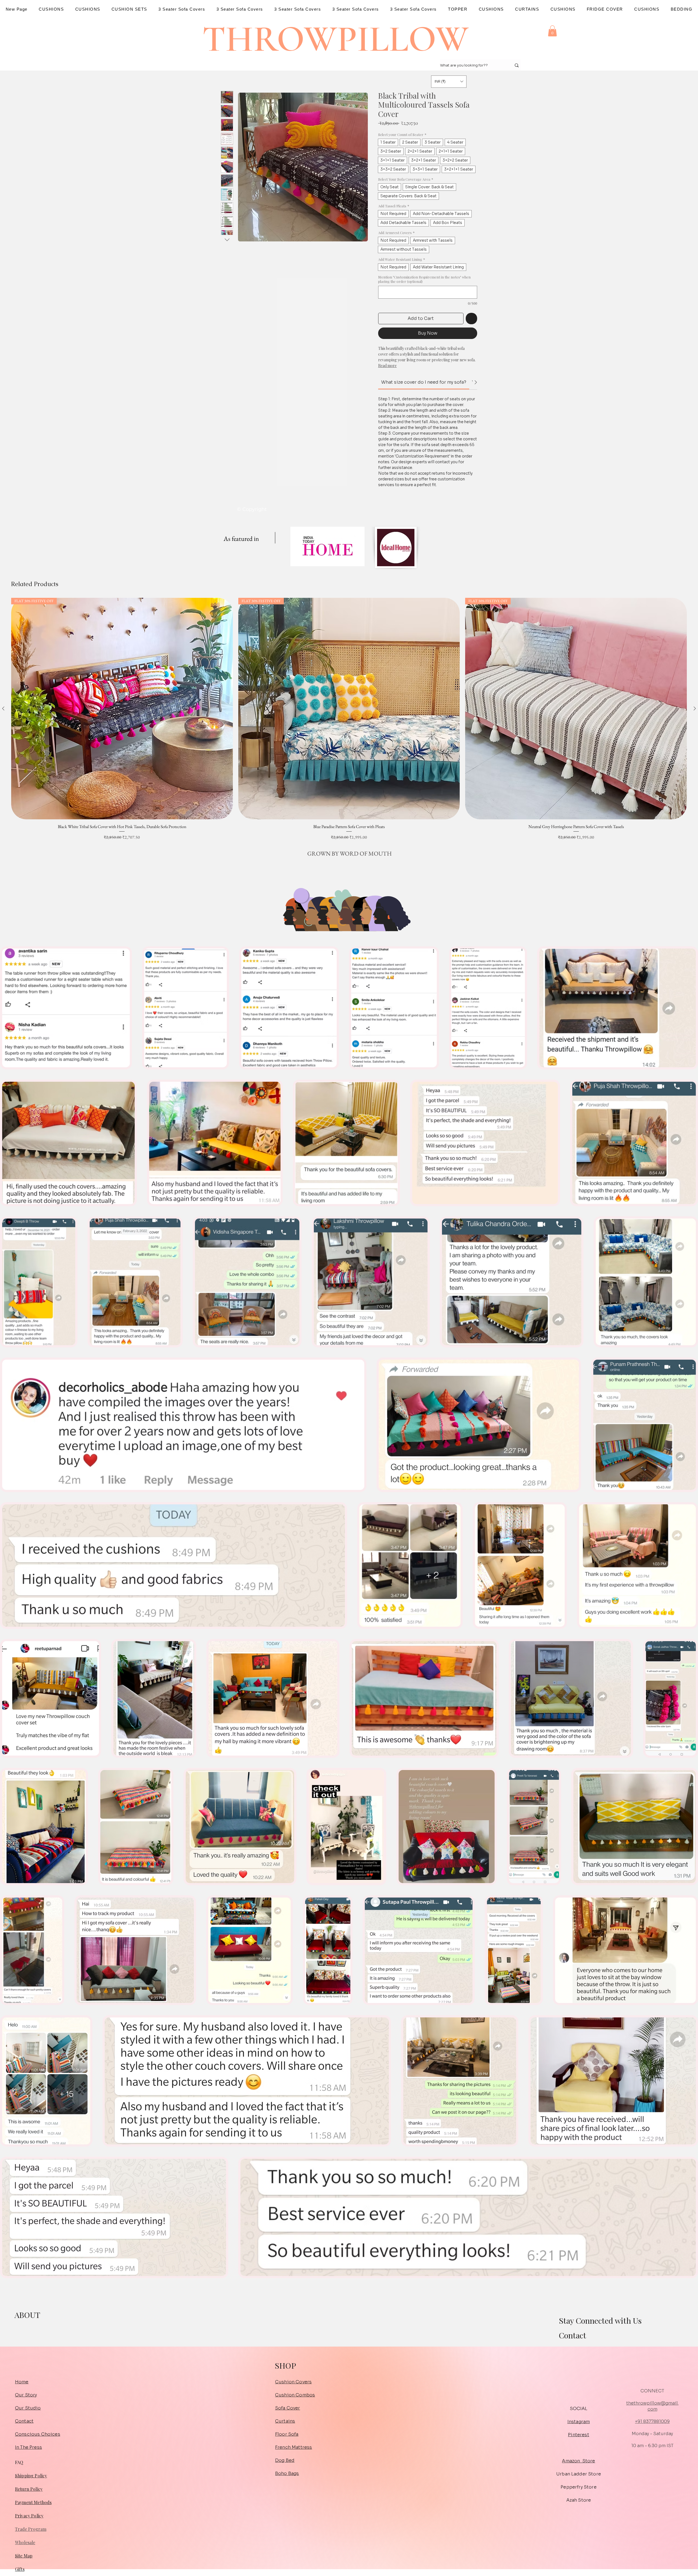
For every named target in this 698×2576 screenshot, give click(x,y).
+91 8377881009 (652, 2421)
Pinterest (578, 2435)
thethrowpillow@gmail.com (652, 2406)
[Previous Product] (3, 708)
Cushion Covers (293, 2382)
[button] (552, 31)
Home (22, 2382)
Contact (572, 2335)
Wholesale (25, 2542)
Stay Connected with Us (600, 2321)
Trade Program (31, 2529)
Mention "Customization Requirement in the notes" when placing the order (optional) (424, 279)
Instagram (579, 2422)
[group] (349, 719)
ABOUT (27, 2315)
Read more (387, 366)
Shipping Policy (31, 2476)
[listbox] (449, 82)
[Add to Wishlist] (471, 319)
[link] (424, 382)
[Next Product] (695, 708)
